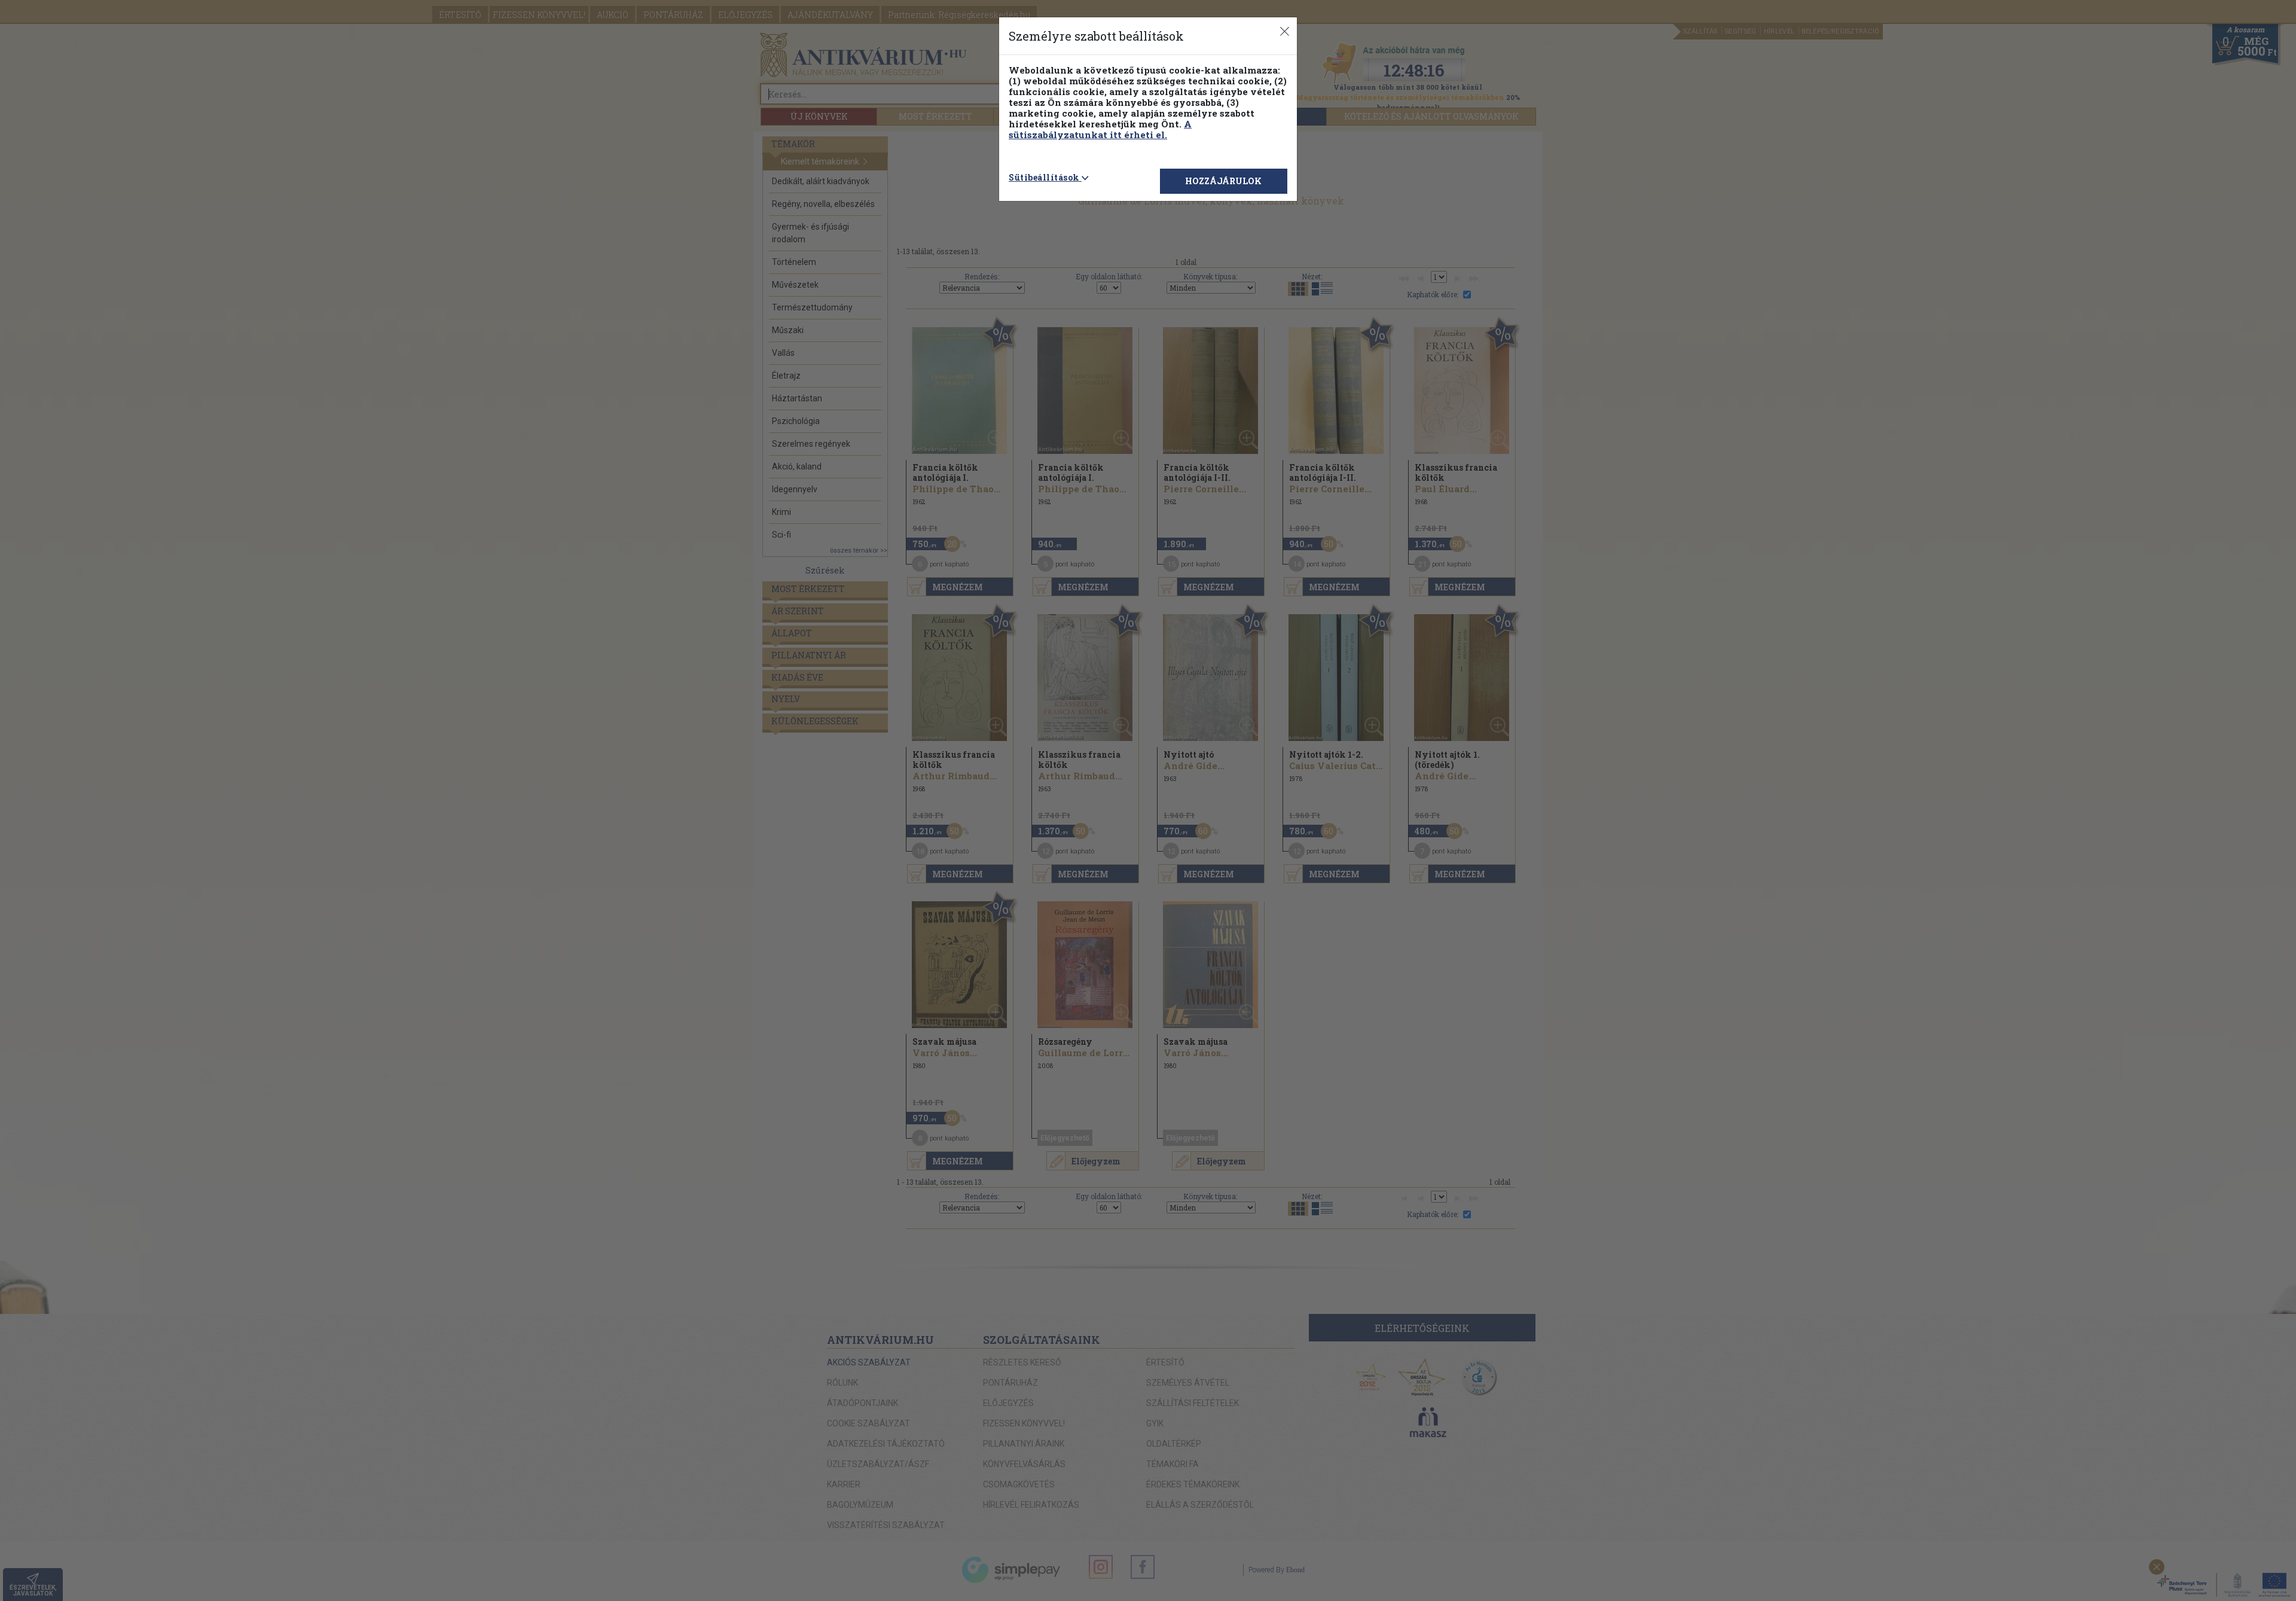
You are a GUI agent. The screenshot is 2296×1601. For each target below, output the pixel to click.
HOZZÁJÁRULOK (1223, 181)
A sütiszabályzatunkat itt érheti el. (1100, 129)
